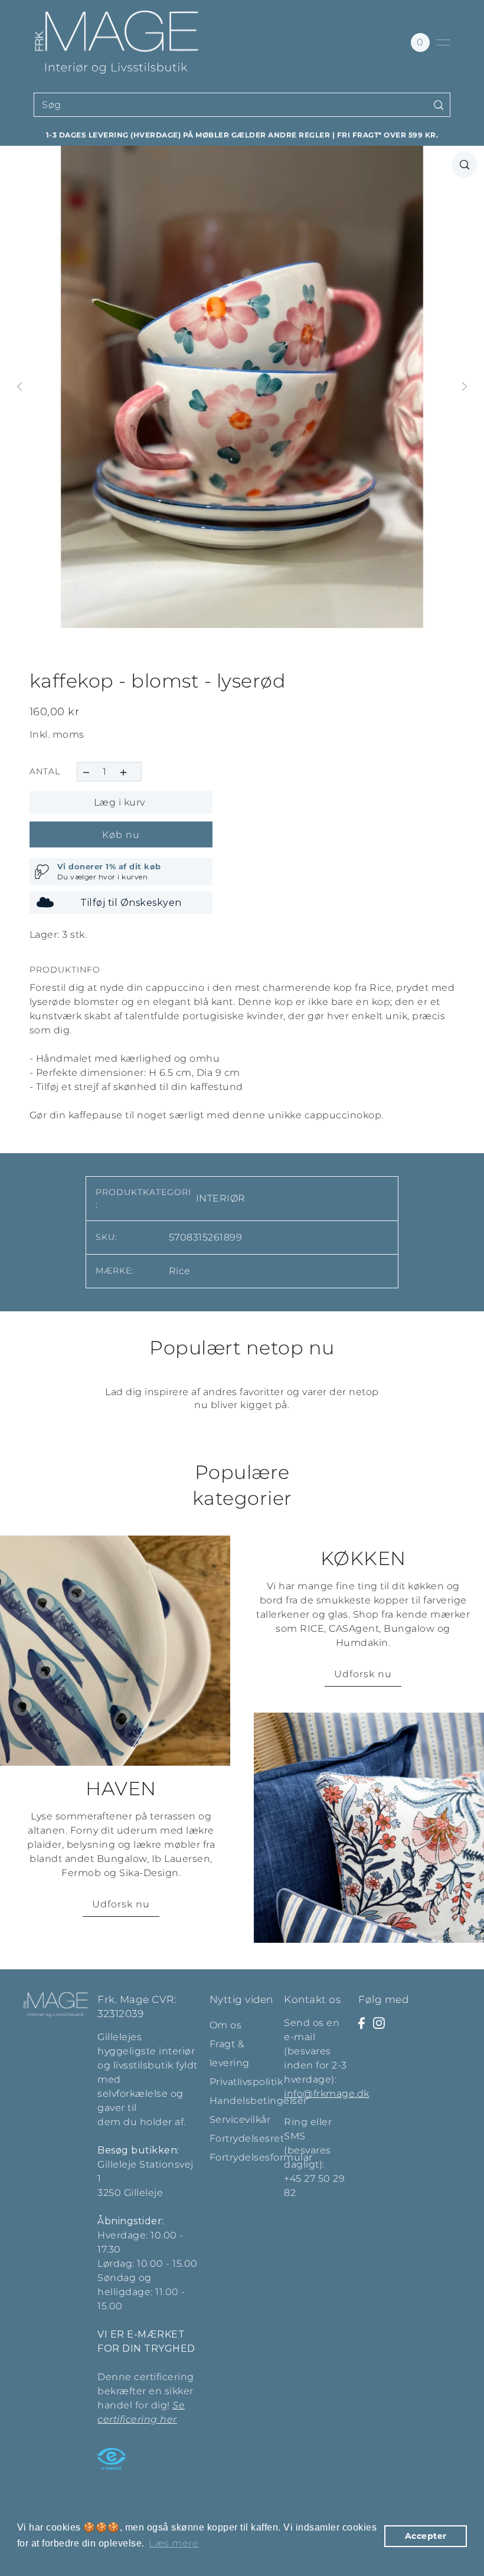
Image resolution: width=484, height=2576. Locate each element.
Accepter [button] (426, 2536)
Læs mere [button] (174, 2543)
